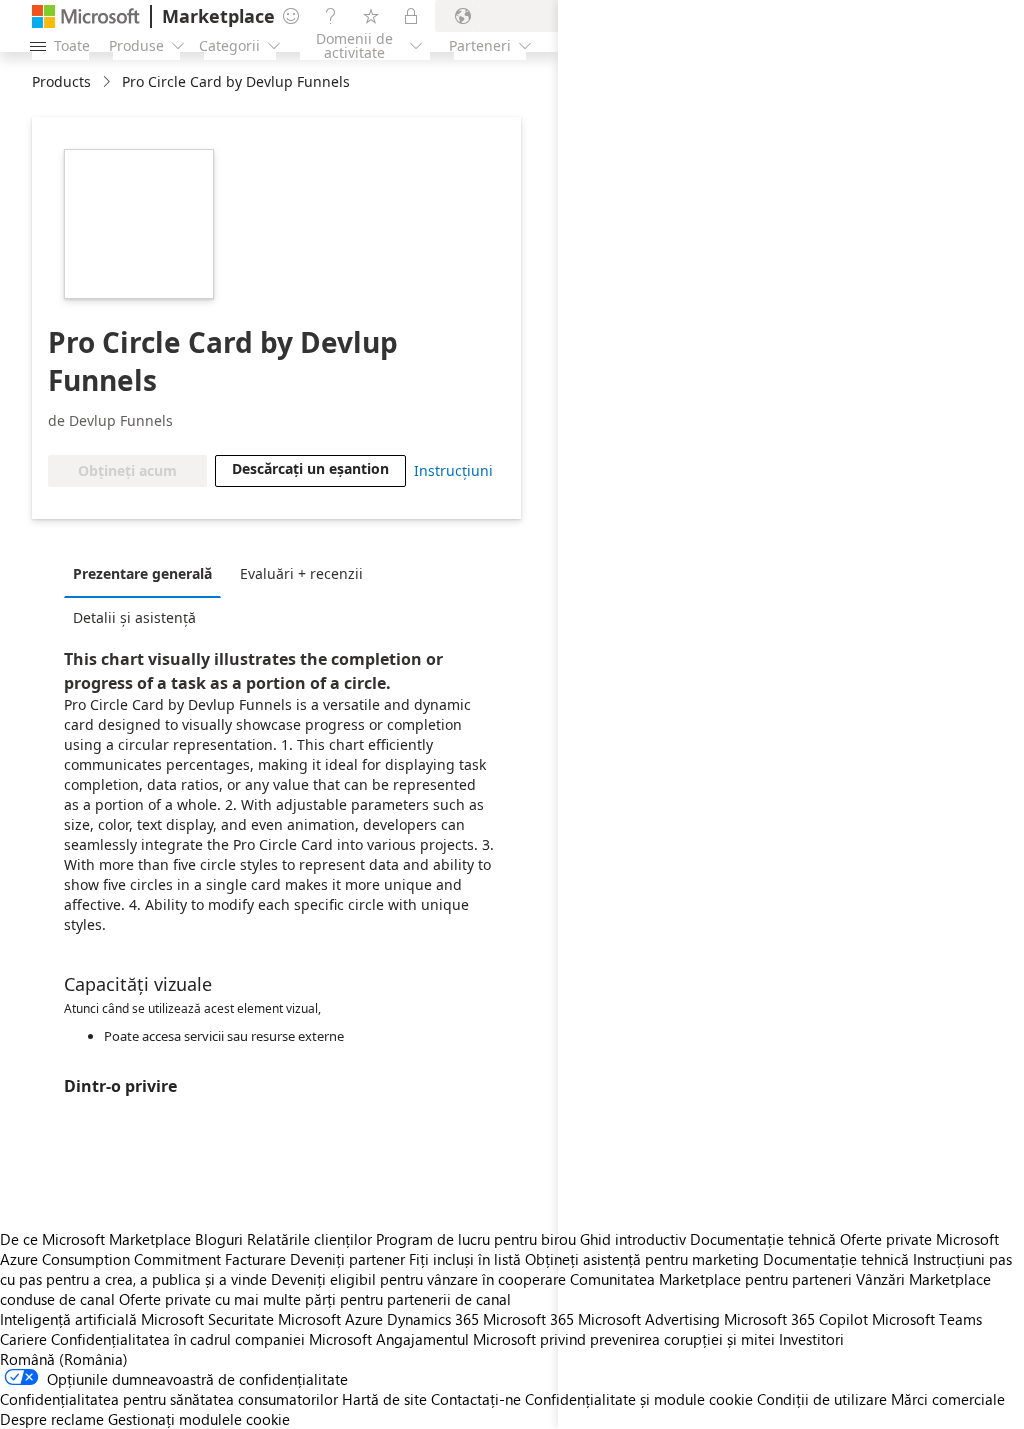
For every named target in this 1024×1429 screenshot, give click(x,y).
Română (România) (64, 1359)
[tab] (147, 573)
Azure (364, 1319)
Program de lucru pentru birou (476, 1239)
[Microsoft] (86, 16)
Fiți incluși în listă (465, 1259)
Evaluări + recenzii (301, 573)
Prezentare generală (142, 573)
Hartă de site (384, 1399)
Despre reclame (52, 1419)
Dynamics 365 (433, 1319)
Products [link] (61, 81)
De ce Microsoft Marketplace (95, 1239)
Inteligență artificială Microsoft (102, 1319)
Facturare (255, 1259)
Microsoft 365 (528, 1319)
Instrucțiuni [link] (453, 470)
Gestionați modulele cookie (199, 1419)
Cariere (23, 1339)
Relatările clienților (309, 1239)
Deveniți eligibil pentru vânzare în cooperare (418, 1279)
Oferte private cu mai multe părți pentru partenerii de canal (315, 1299)
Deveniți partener (347, 1259)
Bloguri (219, 1239)
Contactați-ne (476, 1399)
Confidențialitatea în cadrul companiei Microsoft (211, 1339)
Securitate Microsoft (274, 1319)
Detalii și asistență (134, 617)
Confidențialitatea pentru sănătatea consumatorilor (169, 1399)
